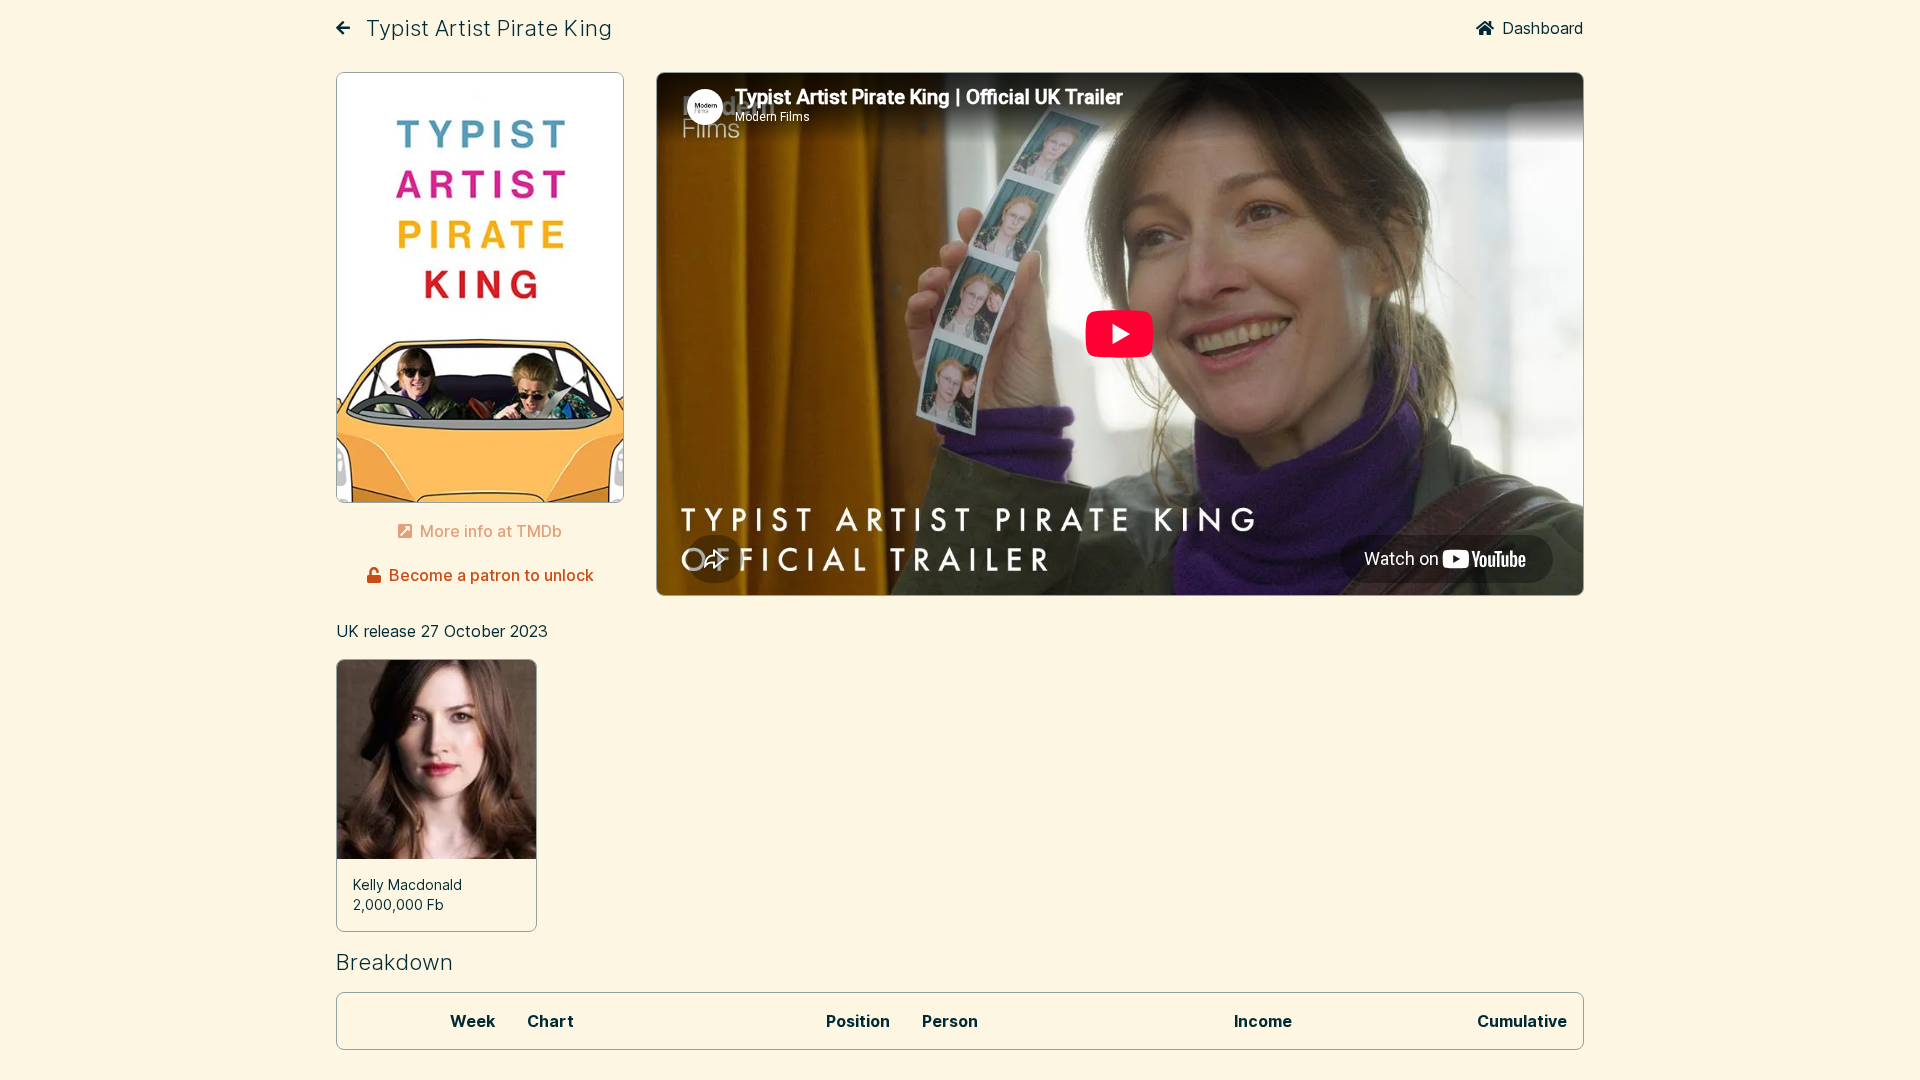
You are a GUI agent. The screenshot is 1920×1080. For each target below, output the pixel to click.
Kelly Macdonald (407, 884)
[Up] (343, 28)
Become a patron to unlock (491, 575)
